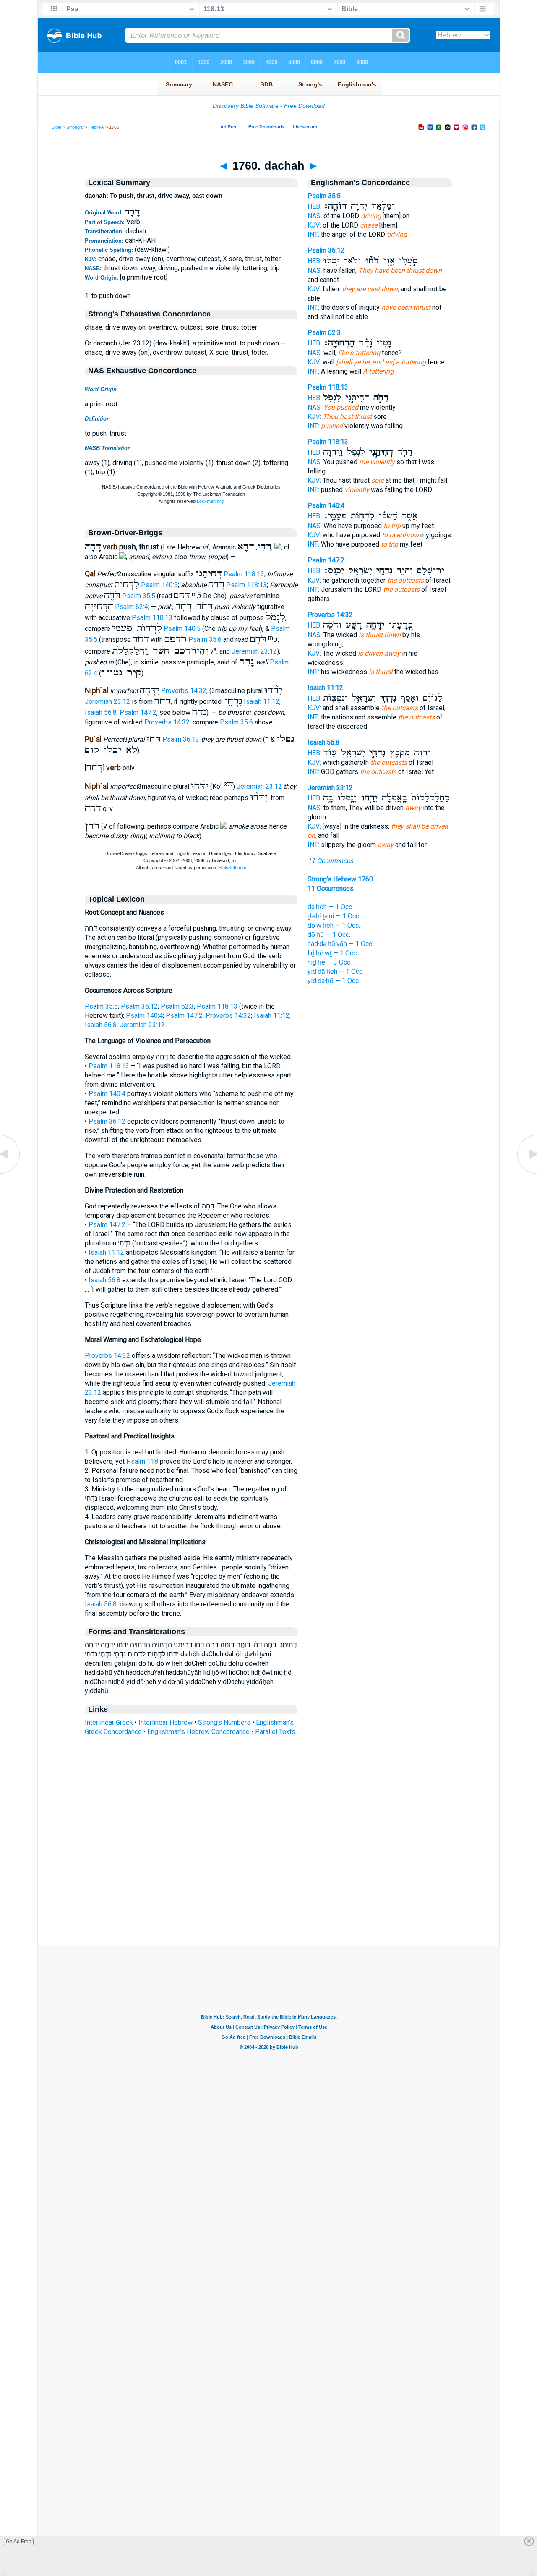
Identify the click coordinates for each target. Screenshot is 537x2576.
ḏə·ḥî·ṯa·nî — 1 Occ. (334, 916)
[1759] (10, 1173)
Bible (56, 127)
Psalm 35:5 (139, 596)
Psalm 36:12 (139, 1006)
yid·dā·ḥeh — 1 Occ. (336, 972)
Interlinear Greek (109, 1722)
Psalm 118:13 (244, 574)
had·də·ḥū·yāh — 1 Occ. (340, 944)
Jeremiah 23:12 (254, 651)
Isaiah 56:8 (101, 713)
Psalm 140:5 (159, 585)
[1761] (527, 1173)
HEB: (314, 206)
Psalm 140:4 (144, 1016)
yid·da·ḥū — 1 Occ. (334, 981)
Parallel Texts (275, 1732)
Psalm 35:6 (205, 639)
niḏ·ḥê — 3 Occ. (330, 962)
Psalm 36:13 (181, 739)
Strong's (75, 127)
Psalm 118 (142, 1461)
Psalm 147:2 (138, 713)
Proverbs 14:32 (184, 691)
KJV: (314, 225)
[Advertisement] (268, 1895)
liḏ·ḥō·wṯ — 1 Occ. (333, 953)
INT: (313, 234)
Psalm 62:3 (177, 1006)
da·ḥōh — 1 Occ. (330, 907)
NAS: (315, 216)
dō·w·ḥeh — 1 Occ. (334, 925)
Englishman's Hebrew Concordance (198, 1732)
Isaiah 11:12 (262, 702)
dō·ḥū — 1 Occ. (329, 935)
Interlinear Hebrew (166, 1722)
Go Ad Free (19, 2542)
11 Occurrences (330, 861)
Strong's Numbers (224, 1722)
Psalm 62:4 (132, 607)
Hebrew (96, 127)
